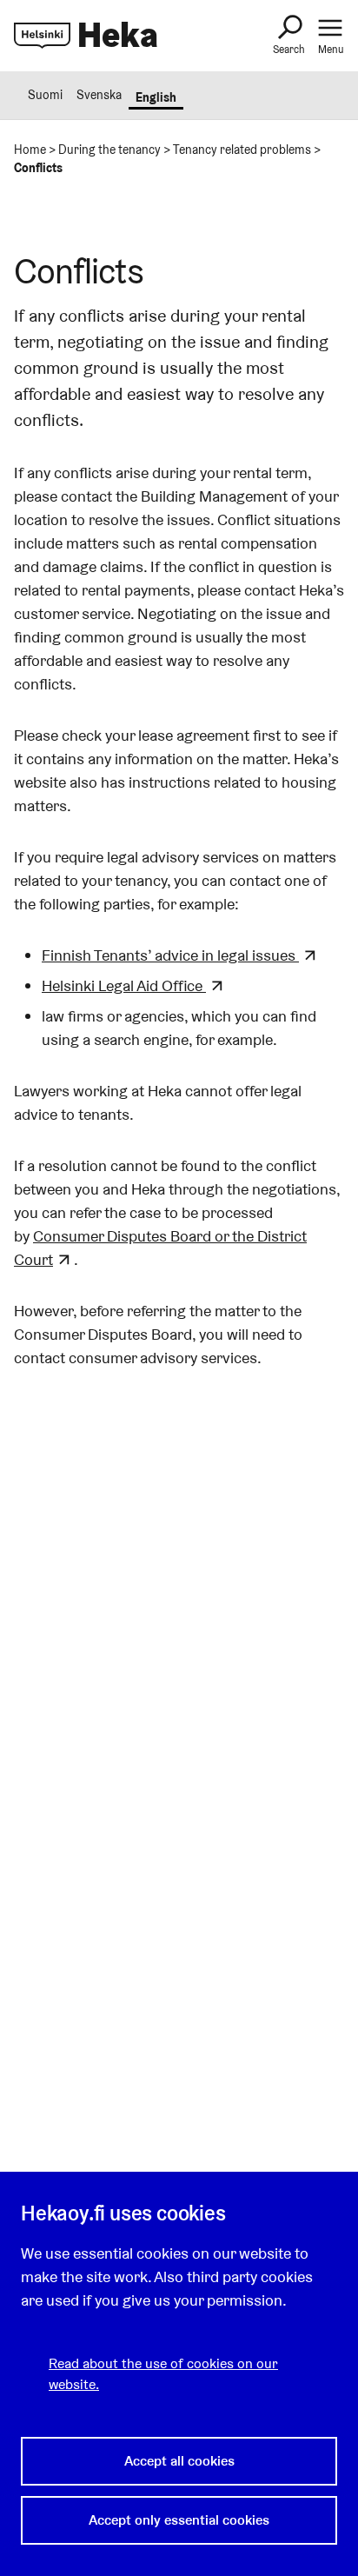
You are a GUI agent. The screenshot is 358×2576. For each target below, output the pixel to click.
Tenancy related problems (242, 150)
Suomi (45, 95)
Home (30, 150)
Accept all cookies (179, 2461)
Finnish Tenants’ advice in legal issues (170, 955)
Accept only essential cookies (179, 2520)
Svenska (99, 95)
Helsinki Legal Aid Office (124, 985)
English (156, 97)
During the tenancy (109, 150)
